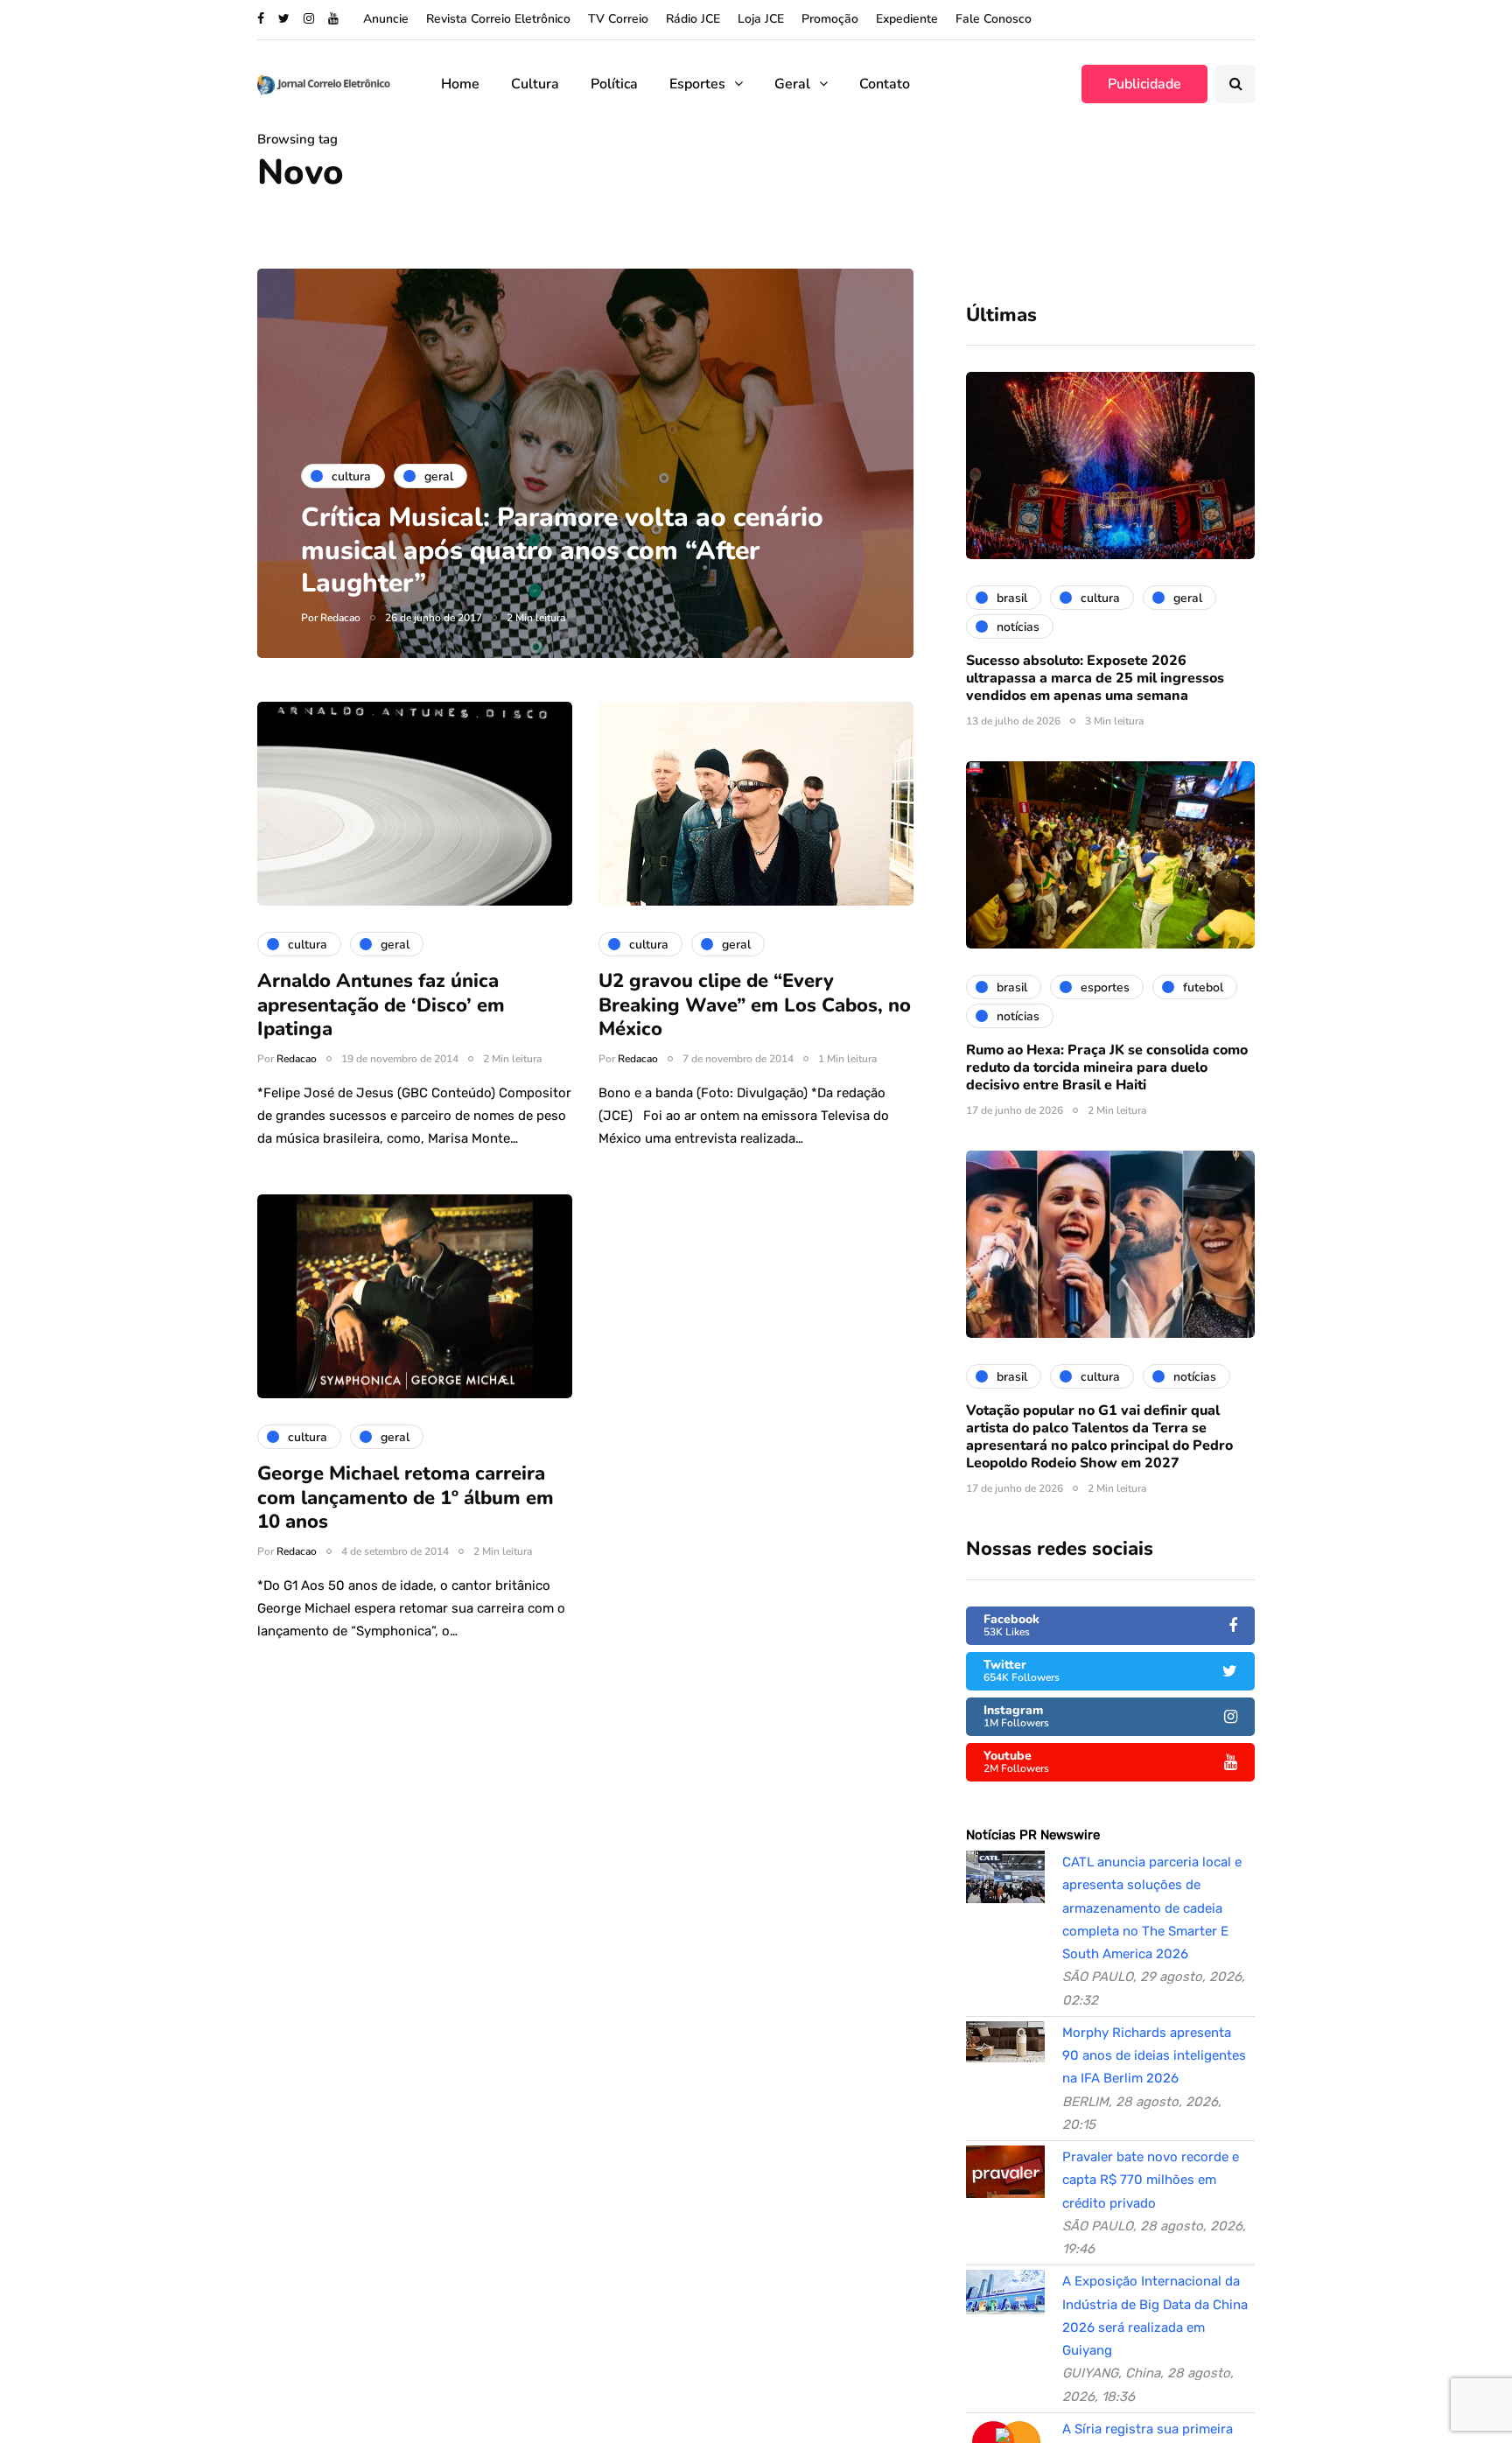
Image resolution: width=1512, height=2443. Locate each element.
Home (460, 84)
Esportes (697, 84)
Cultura (535, 84)
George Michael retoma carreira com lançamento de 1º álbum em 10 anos (406, 1498)
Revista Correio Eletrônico (498, 19)
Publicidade (1144, 84)
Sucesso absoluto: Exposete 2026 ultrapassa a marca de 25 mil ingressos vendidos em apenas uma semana (1095, 678)
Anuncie (386, 19)
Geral (792, 84)
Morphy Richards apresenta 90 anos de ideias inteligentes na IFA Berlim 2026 (1154, 2056)
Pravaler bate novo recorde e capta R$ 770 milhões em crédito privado (1151, 2180)
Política (614, 84)
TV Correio (618, 19)
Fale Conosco (994, 19)
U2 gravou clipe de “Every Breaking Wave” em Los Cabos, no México (755, 1005)
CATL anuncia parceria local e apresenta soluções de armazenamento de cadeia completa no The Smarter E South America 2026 (1152, 1908)
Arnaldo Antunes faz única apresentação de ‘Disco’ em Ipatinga (381, 1005)
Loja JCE (761, 19)
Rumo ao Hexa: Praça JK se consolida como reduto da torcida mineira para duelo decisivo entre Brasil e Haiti (1107, 1067)
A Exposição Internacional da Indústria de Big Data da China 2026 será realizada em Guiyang (1155, 2316)
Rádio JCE (693, 19)
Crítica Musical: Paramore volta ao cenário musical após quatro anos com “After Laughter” (562, 550)
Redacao (340, 618)
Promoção (830, 19)
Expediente (907, 19)
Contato (885, 84)
